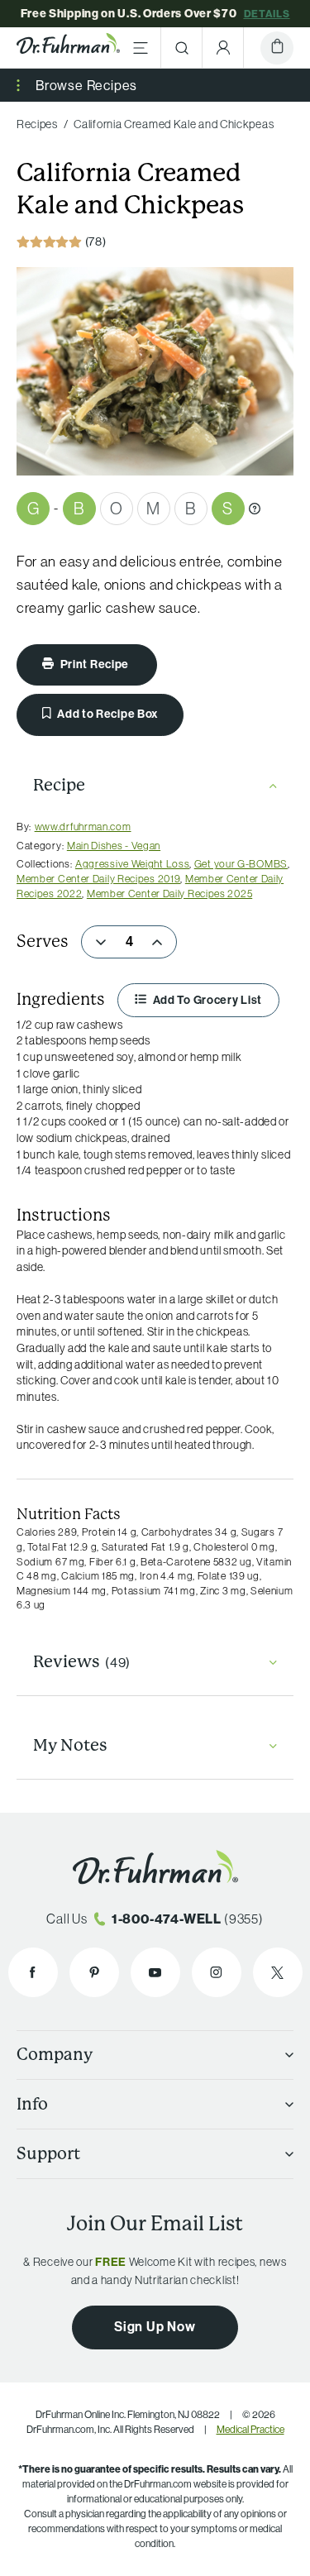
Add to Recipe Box (107, 714)
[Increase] (157, 942)
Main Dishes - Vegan (114, 845)
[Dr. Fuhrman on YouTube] (155, 1972)
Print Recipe (95, 664)
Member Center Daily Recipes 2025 (169, 893)
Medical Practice (250, 2429)
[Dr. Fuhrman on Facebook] (33, 1972)
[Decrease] (101, 942)
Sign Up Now (155, 2326)
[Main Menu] (141, 48)
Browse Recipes (86, 85)
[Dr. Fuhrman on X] (278, 1972)
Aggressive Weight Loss (132, 863)
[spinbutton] (129, 942)
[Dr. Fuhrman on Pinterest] (94, 1972)
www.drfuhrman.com (83, 826)
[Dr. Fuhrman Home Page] (68, 48)
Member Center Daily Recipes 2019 (98, 878)
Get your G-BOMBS (241, 863)
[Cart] (277, 48)
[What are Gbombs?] (255, 509)
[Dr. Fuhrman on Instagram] (217, 1972)
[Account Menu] (223, 48)
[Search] (182, 48)
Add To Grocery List (206, 1000)
